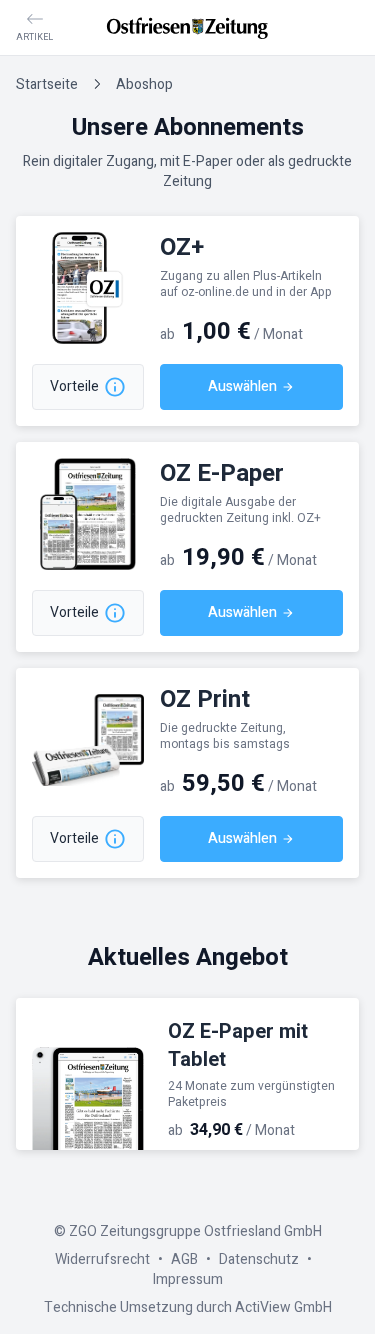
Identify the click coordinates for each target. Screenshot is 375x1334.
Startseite (47, 84)
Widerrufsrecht (102, 1259)
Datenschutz (259, 1259)
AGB (184, 1259)
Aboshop (144, 84)
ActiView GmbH (283, 1307)
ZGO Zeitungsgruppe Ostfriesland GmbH (195, 1231)
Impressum (188, 1279)
